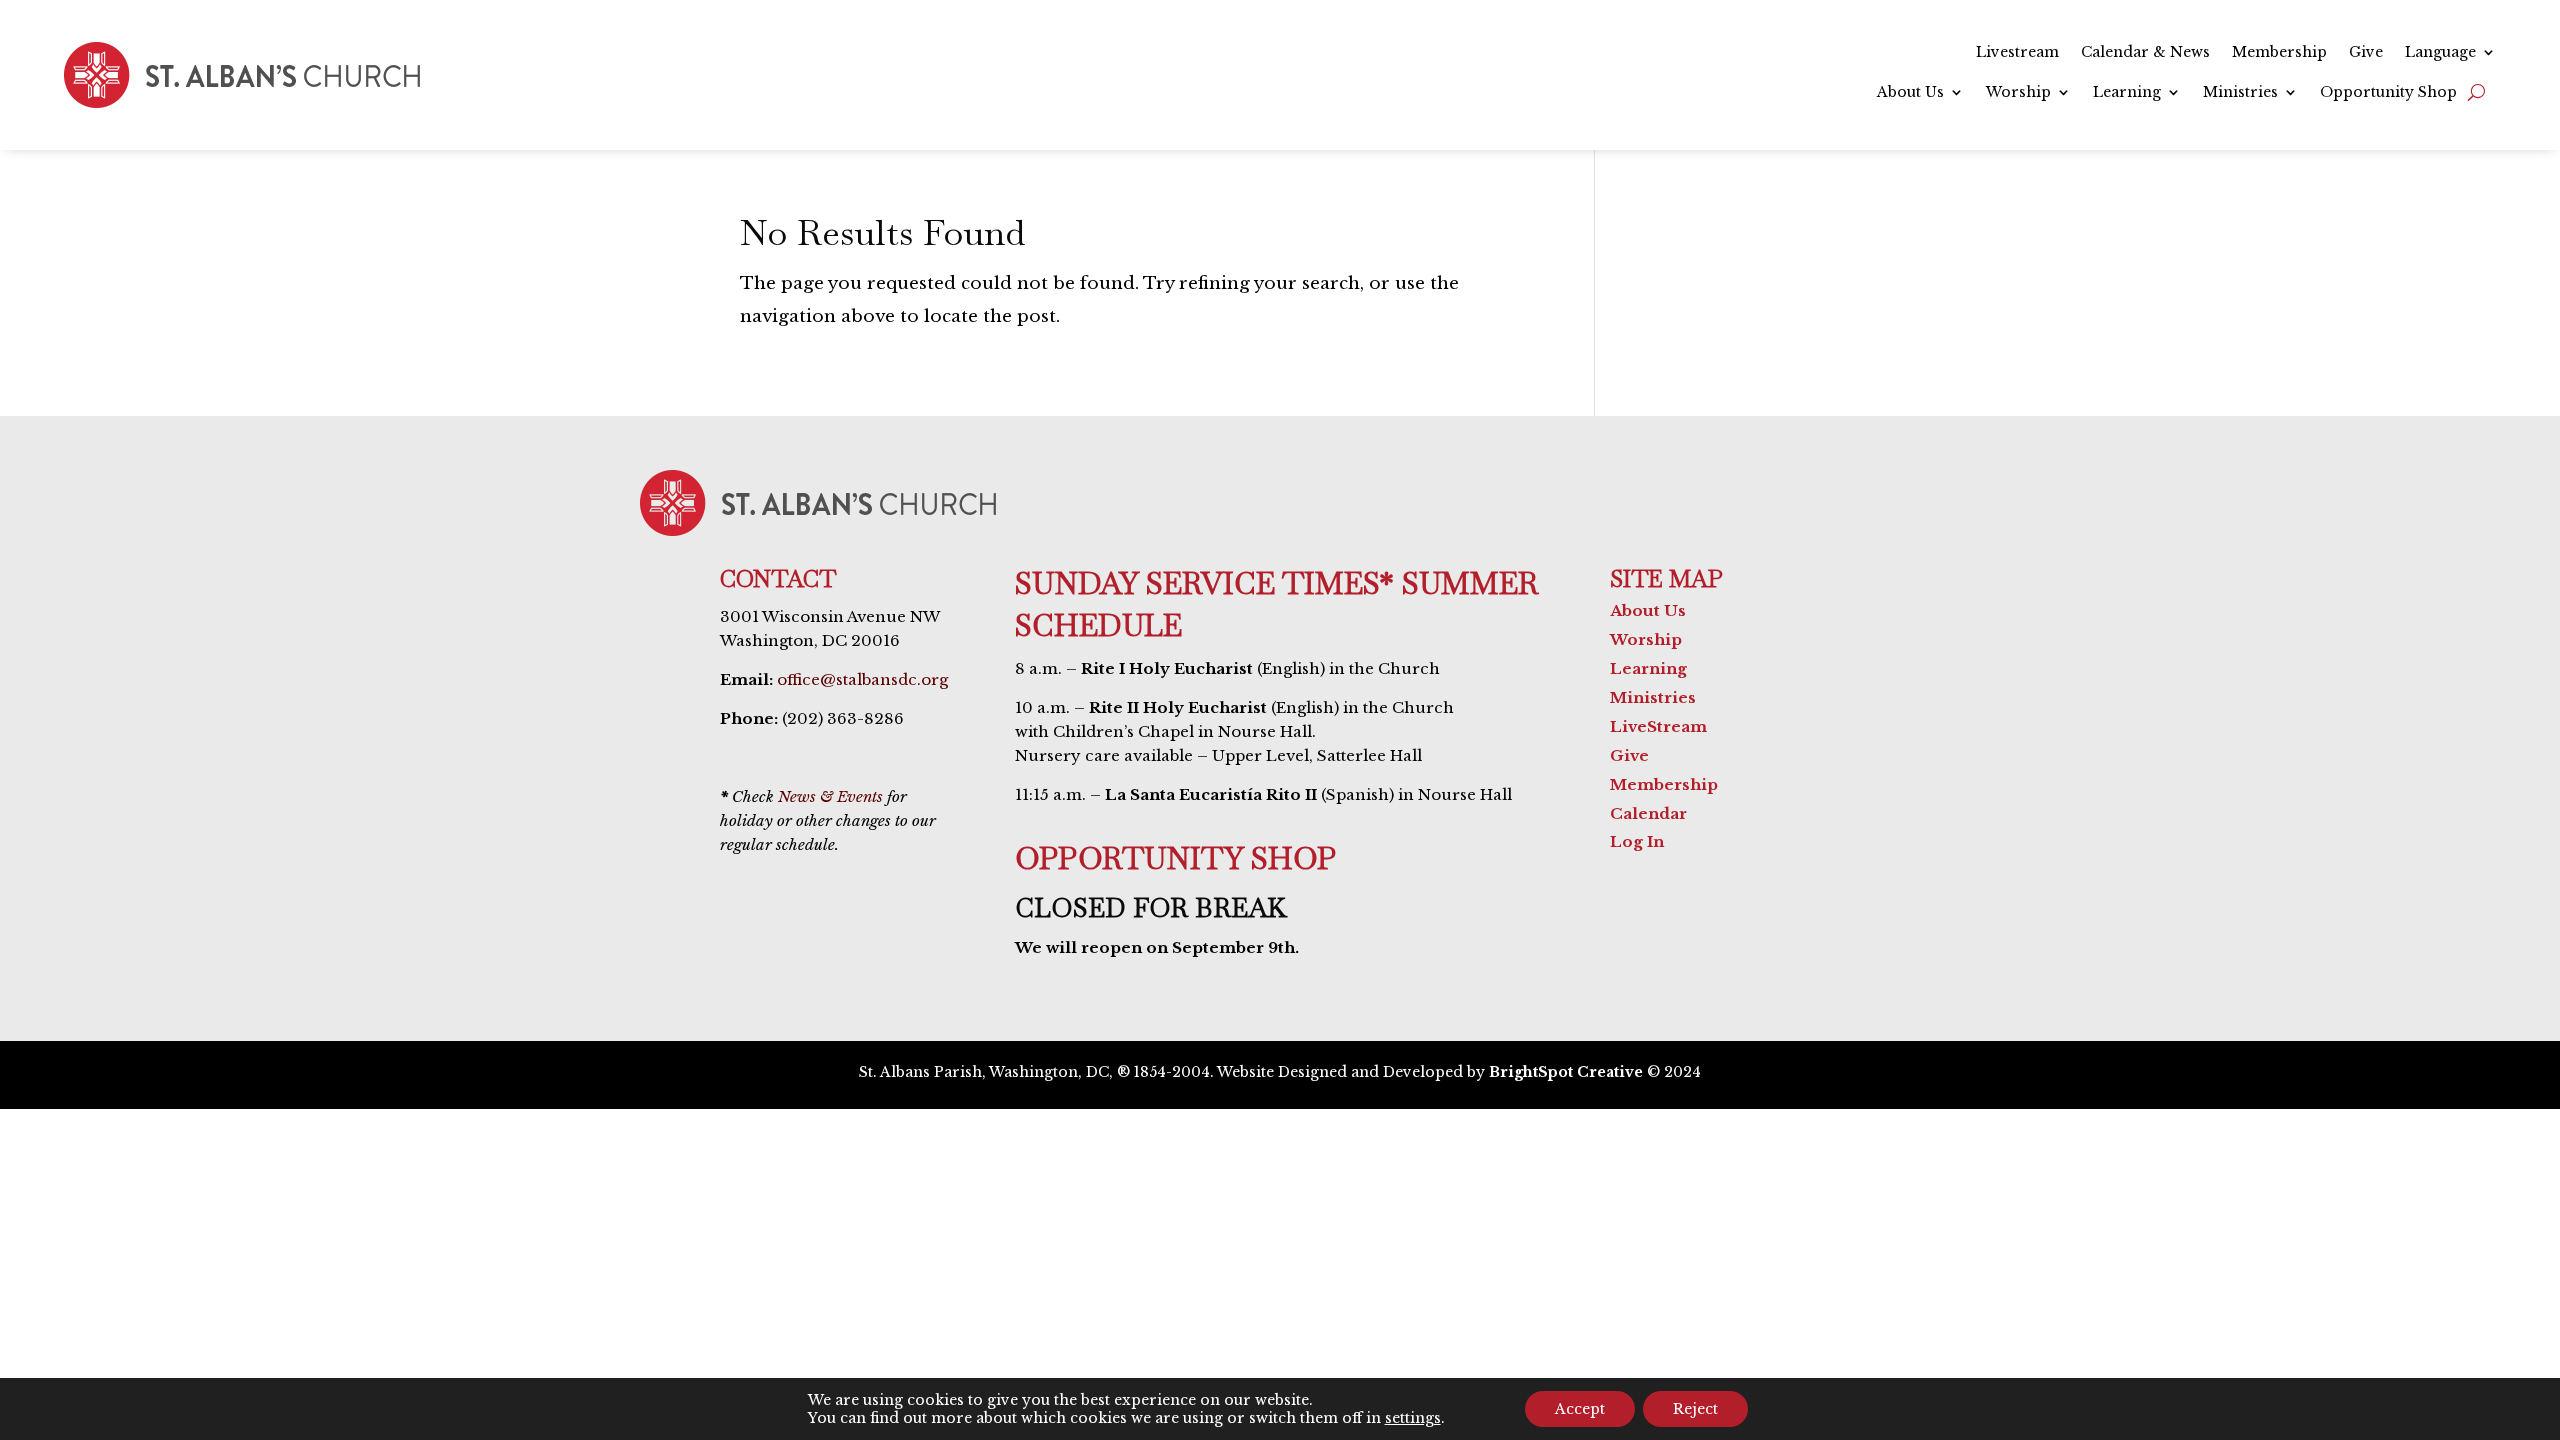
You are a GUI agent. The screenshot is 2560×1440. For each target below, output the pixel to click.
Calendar (1648, 813)
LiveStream (1658, 726)
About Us (1910, 93)
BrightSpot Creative (1566, 1072)
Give (2366, 53)
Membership (2279, 53)
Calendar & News (2145, 53)
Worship (2018, 93)
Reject (1695, 1409)
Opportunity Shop (2388, 93)
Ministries (2240, 93)
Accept (1580, 1409)
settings (1413, 1418)
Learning (2127, 93)
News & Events (830, 796)
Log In (1637, 841)
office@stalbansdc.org (862, 679)
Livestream (2017, 53)
